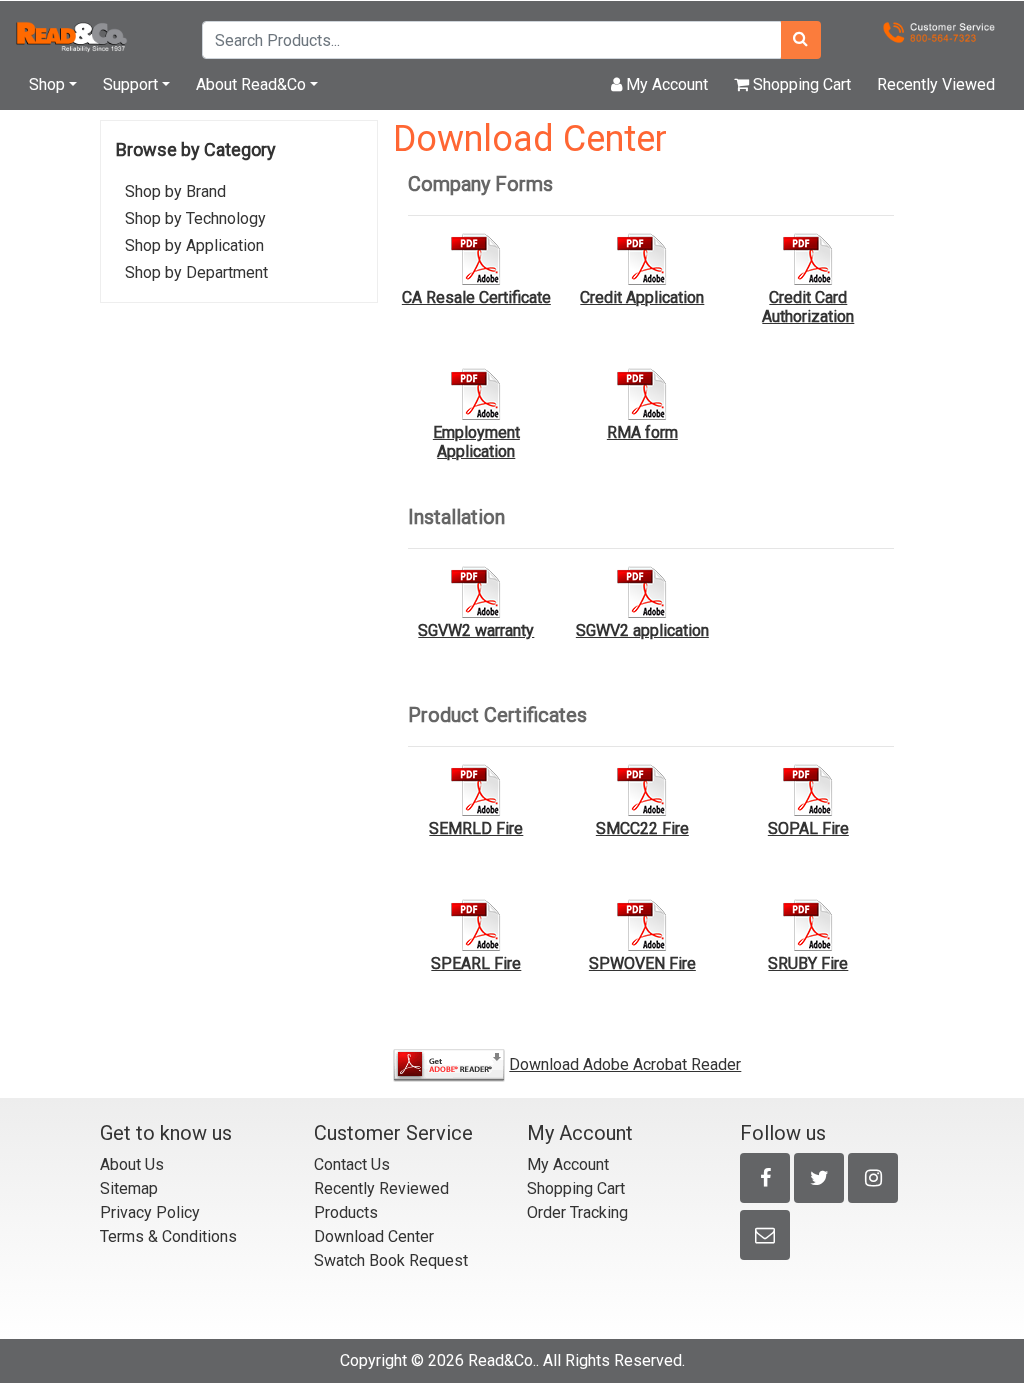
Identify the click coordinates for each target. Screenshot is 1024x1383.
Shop (47, 84)
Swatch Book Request (391, 1260)
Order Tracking (577, 1212)
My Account (665, 84)
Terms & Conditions (168, 1236)
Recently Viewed (936, 84)
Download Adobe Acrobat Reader (625, 1064)
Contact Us (352, 1164)
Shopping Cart (800, 84)
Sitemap (129, 1188)
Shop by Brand (175, 191)
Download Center (374, 1236)
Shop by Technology (195, 218)
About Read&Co (251, 84)
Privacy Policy (150, 1212)
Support (130, 84)
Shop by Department (196, 272)
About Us (132, 1164)
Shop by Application (194, 245)
